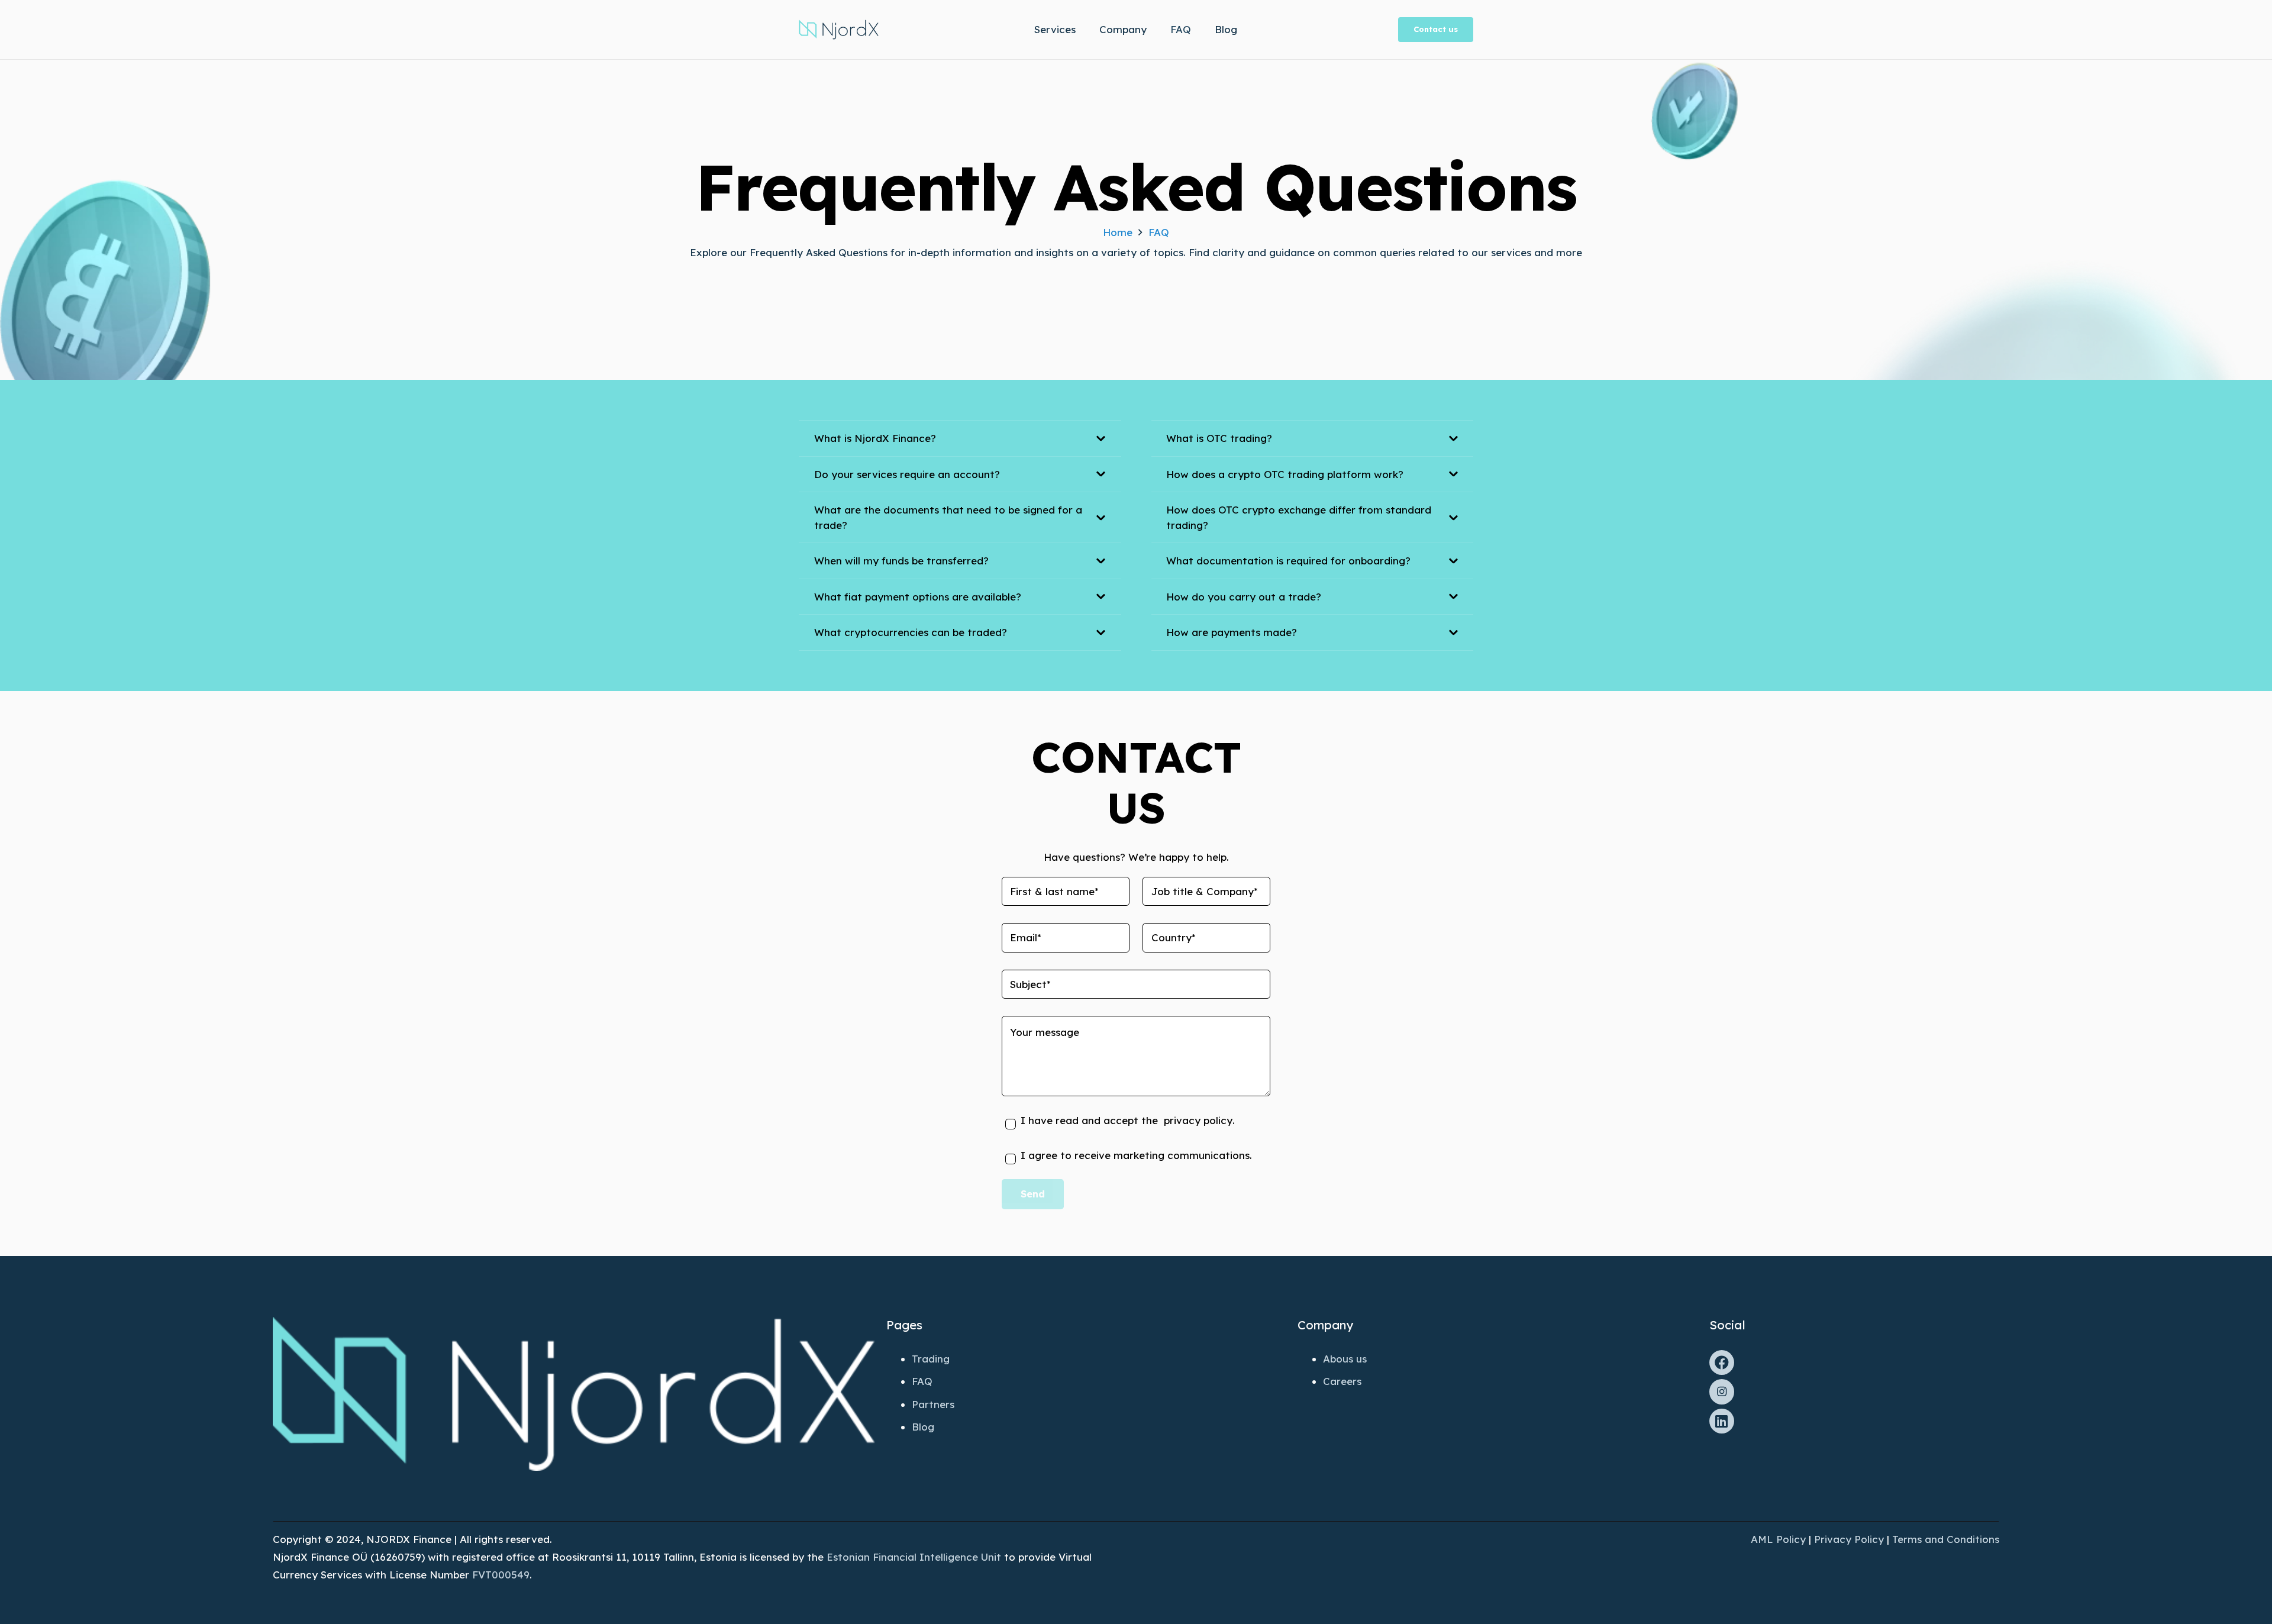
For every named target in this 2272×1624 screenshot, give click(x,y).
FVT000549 (501, 1575)
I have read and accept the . (1128, 1120)
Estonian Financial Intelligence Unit (914, 1557)
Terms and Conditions (1946, 1539)
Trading (931, 1359)
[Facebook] (1722, 1363)
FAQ (922, 1381)
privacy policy (1195, 1120)
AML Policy (1778, 1539)
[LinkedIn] (1722, 1421)
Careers (1342, 1381)
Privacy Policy (1849, 1539)
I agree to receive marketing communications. (1136, 1155)
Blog (923, 1427)
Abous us (1345, 1359)
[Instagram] (1722, 1392)
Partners (933, 1404)
